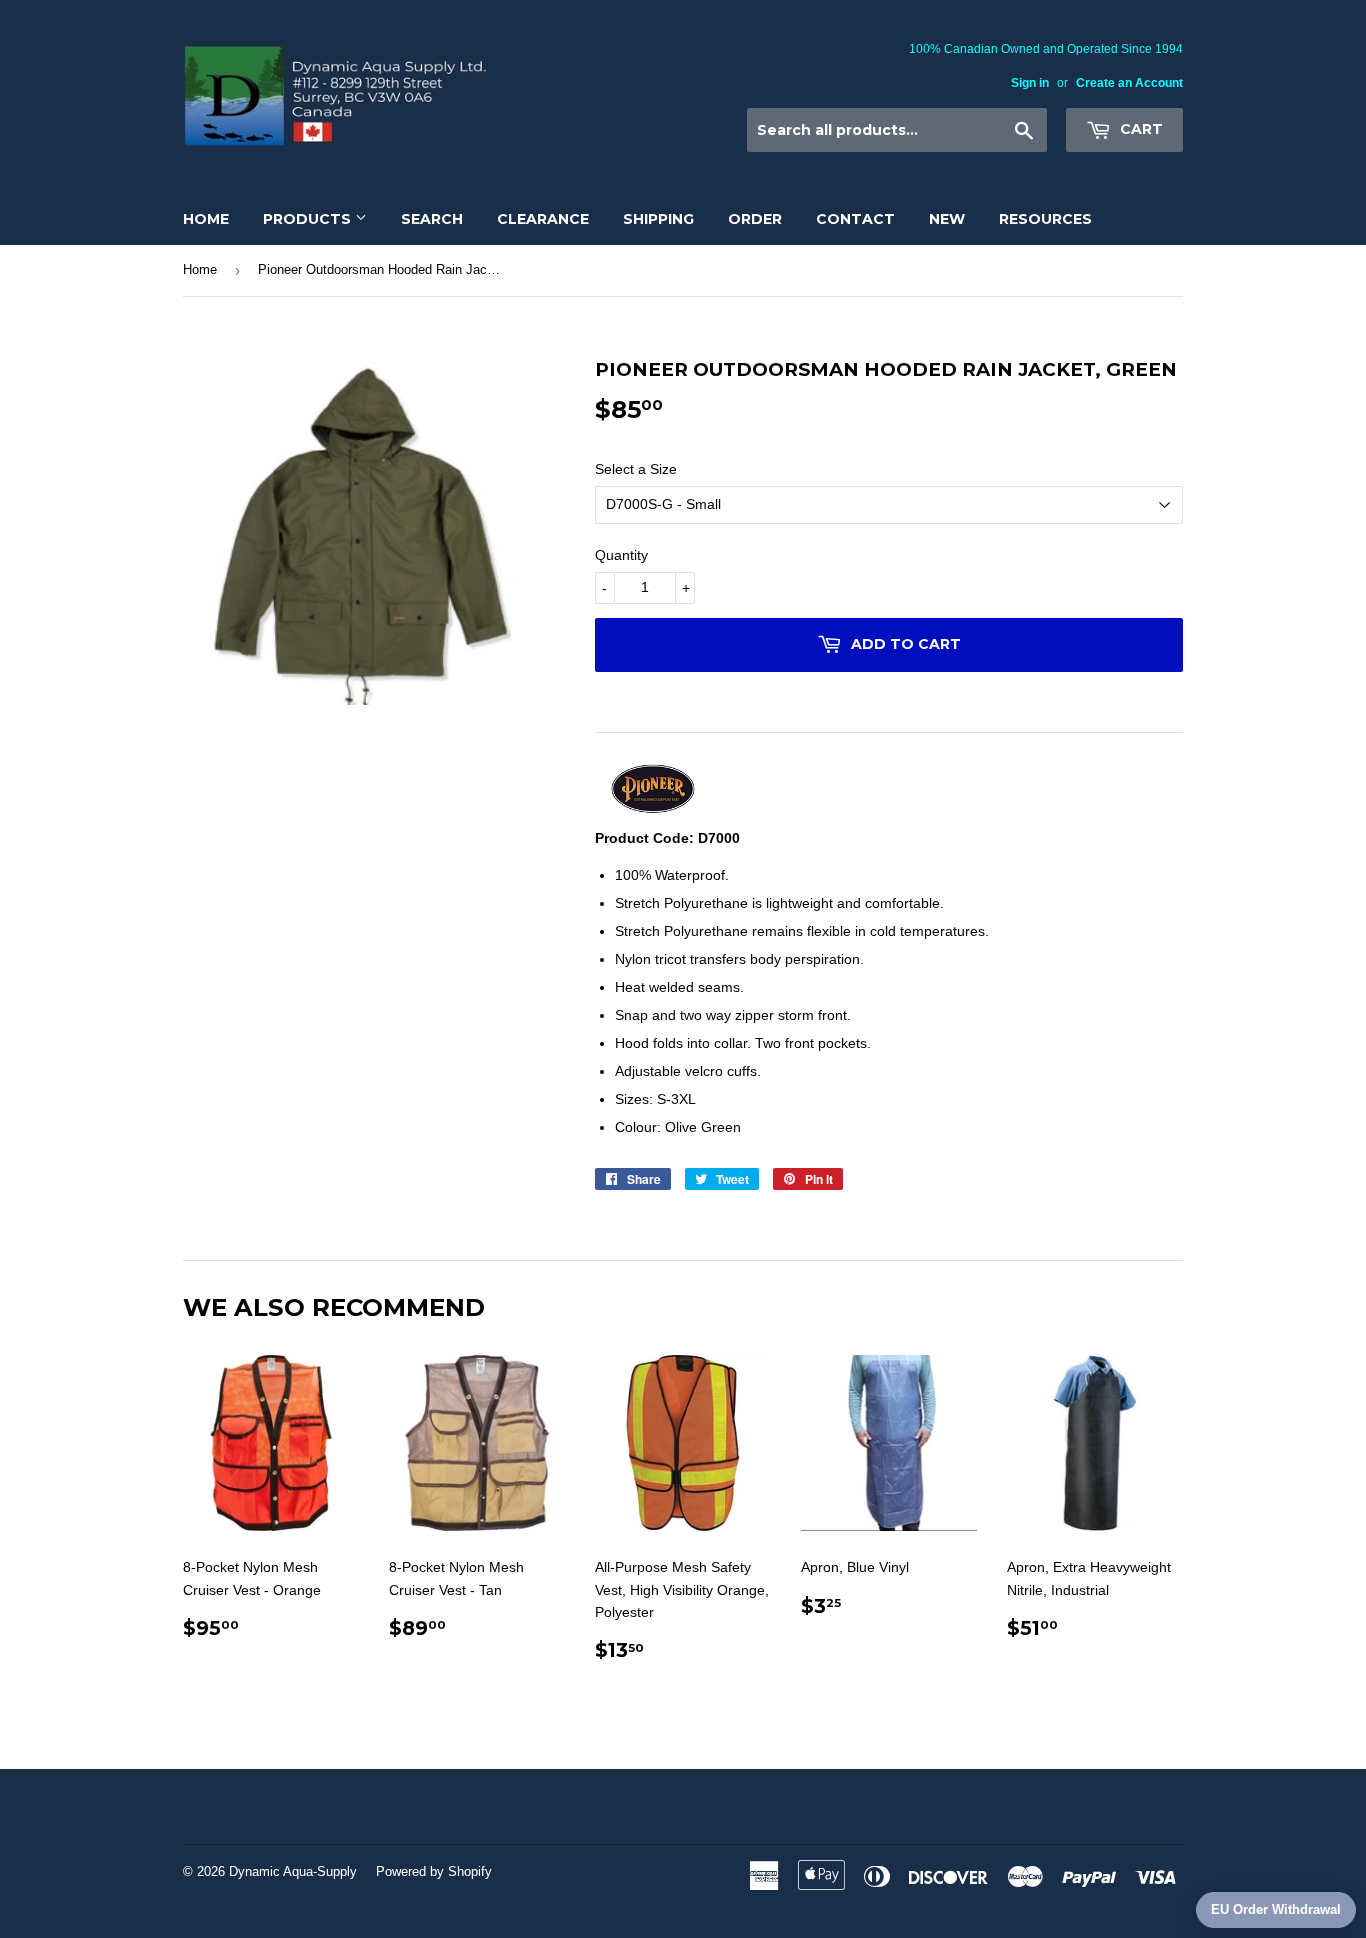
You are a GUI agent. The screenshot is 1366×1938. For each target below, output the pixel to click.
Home (206, 219)
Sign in (1030, 83)
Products (309, 219)
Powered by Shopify (434, 1871)
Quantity (621, 555)
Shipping (658, 219)
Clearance (543, 219)
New (947, 219)
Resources (1045, 219)
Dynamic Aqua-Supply (293, 1871)
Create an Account (1129, 83)
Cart (1139, 129)
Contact (855, 219)
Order (755, 219)
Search (432, 219)
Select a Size (636, 469)
